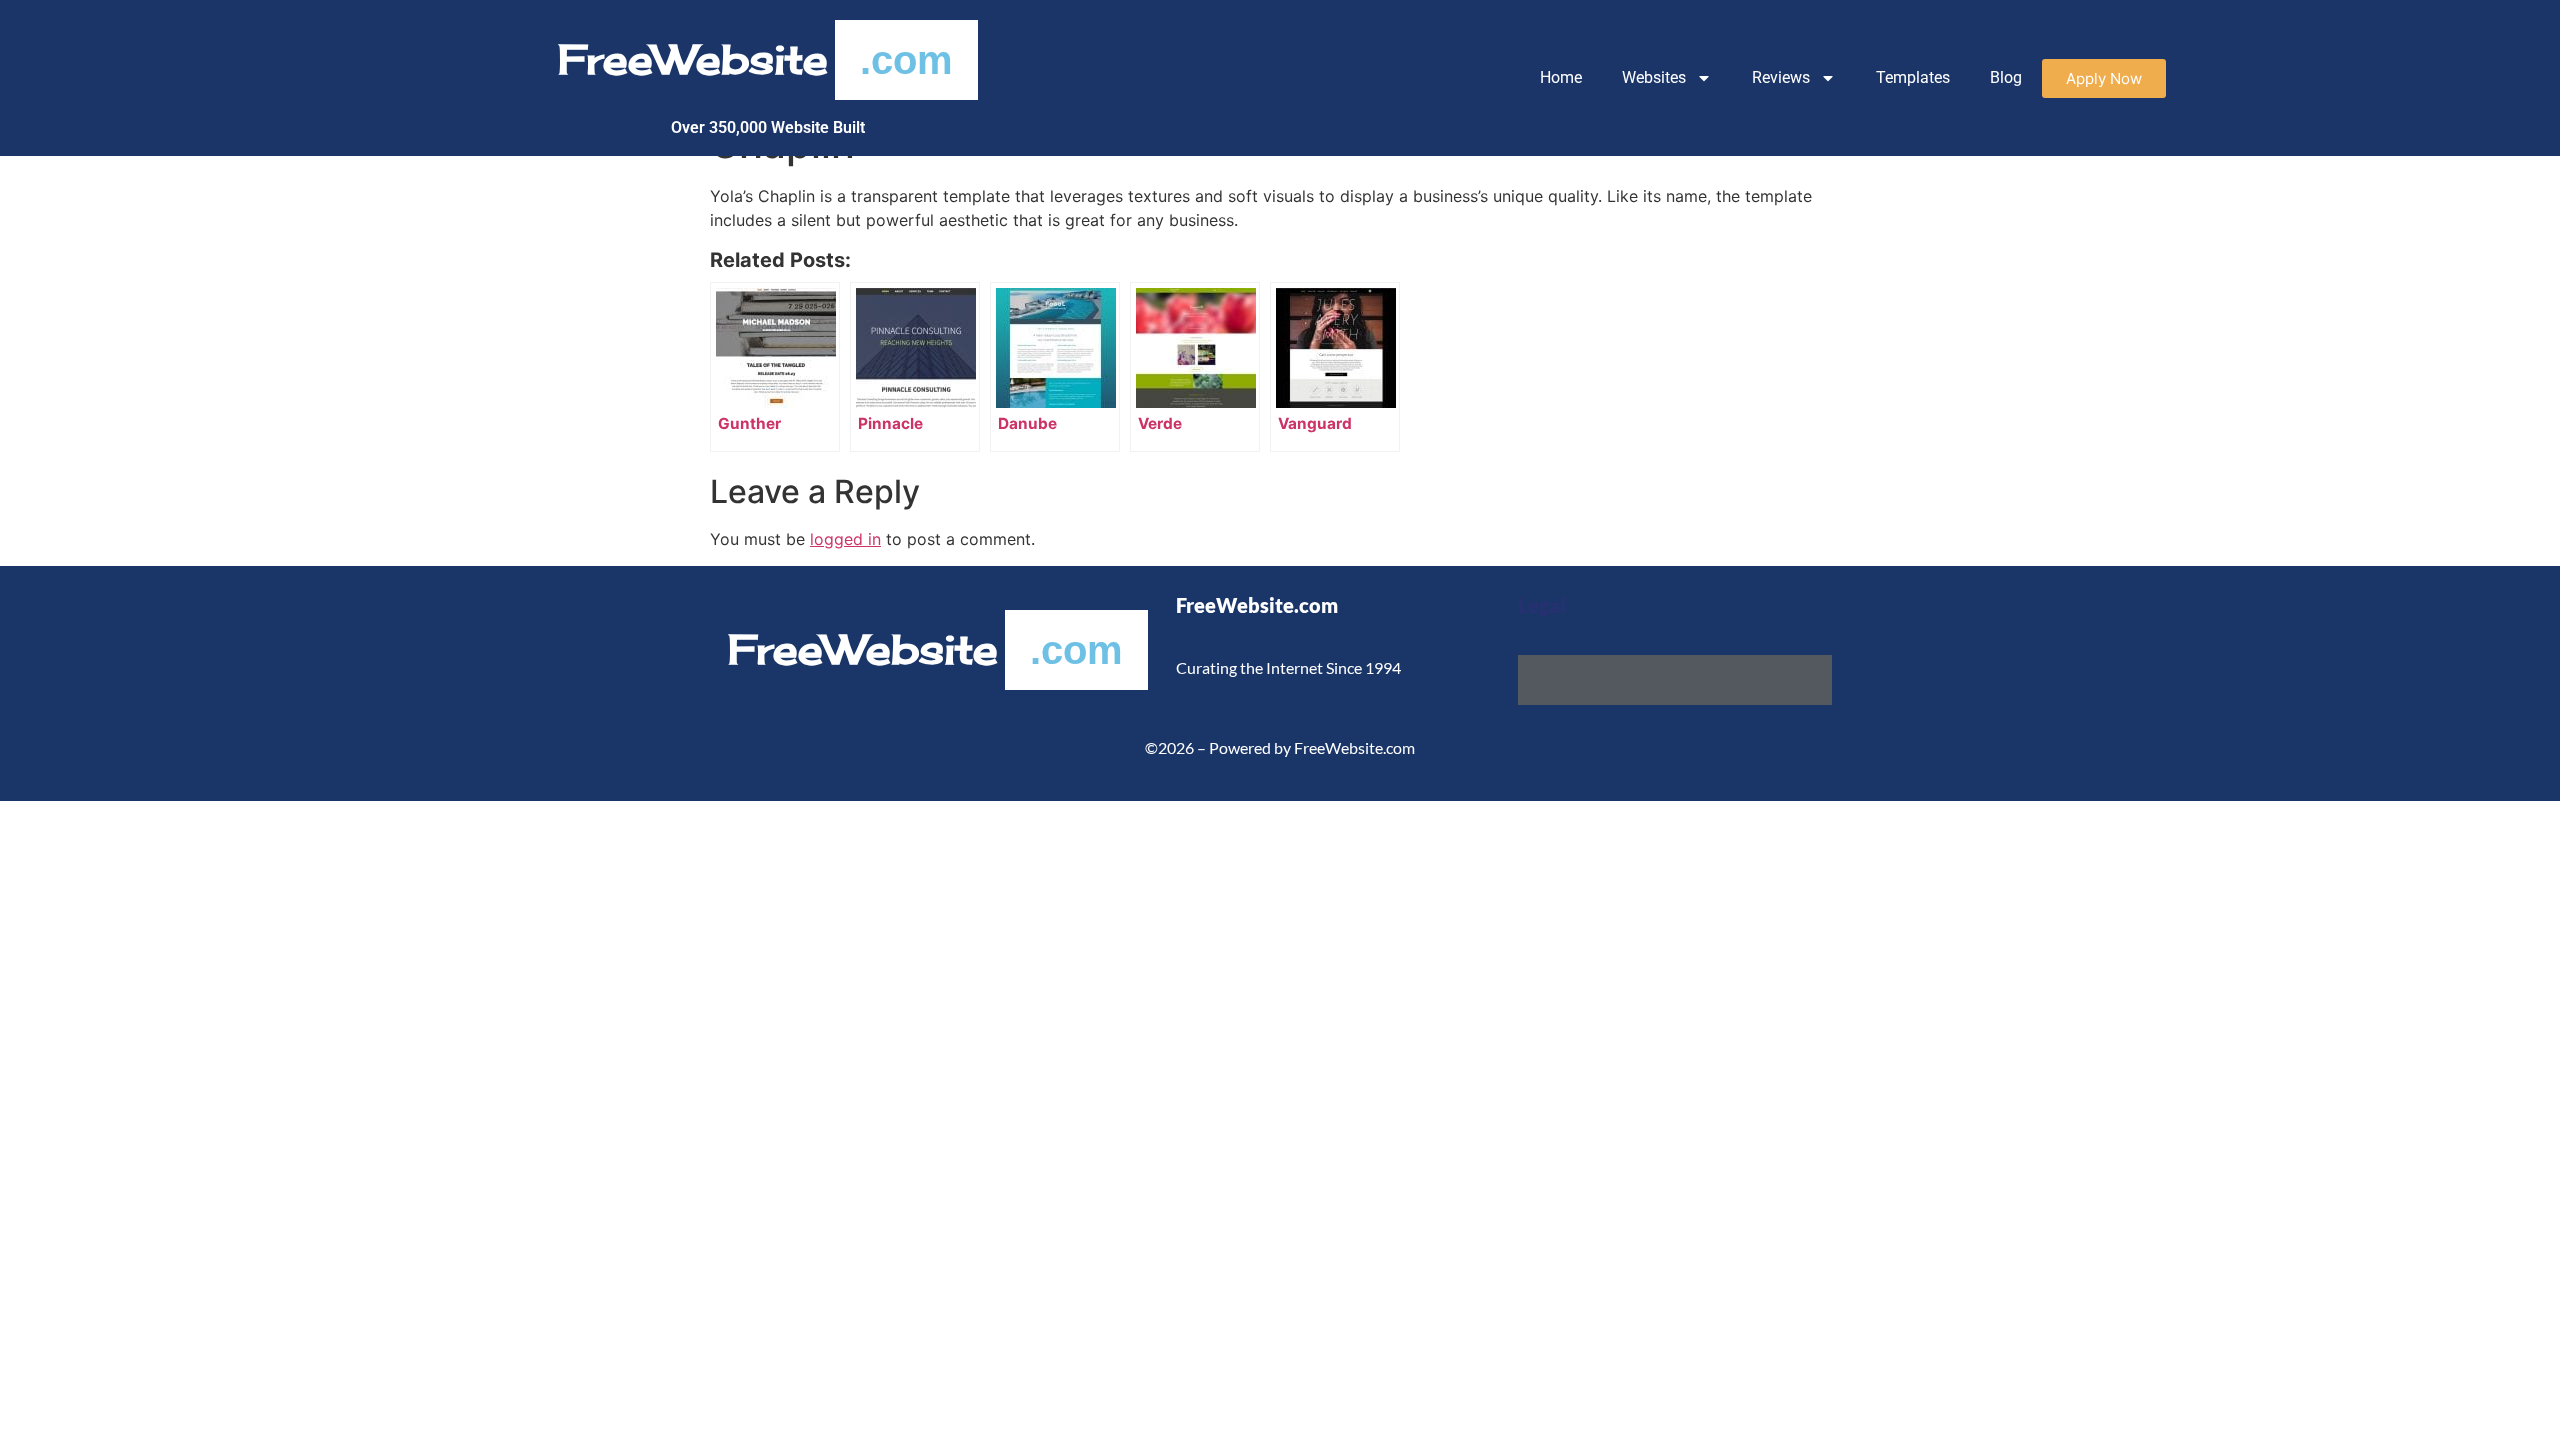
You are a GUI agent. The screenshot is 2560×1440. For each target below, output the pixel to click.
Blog (2006, 77)
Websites (1654, 77)
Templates (1913, 77)
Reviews (1781, 77)
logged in (845, 539)
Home (1561, 77)
